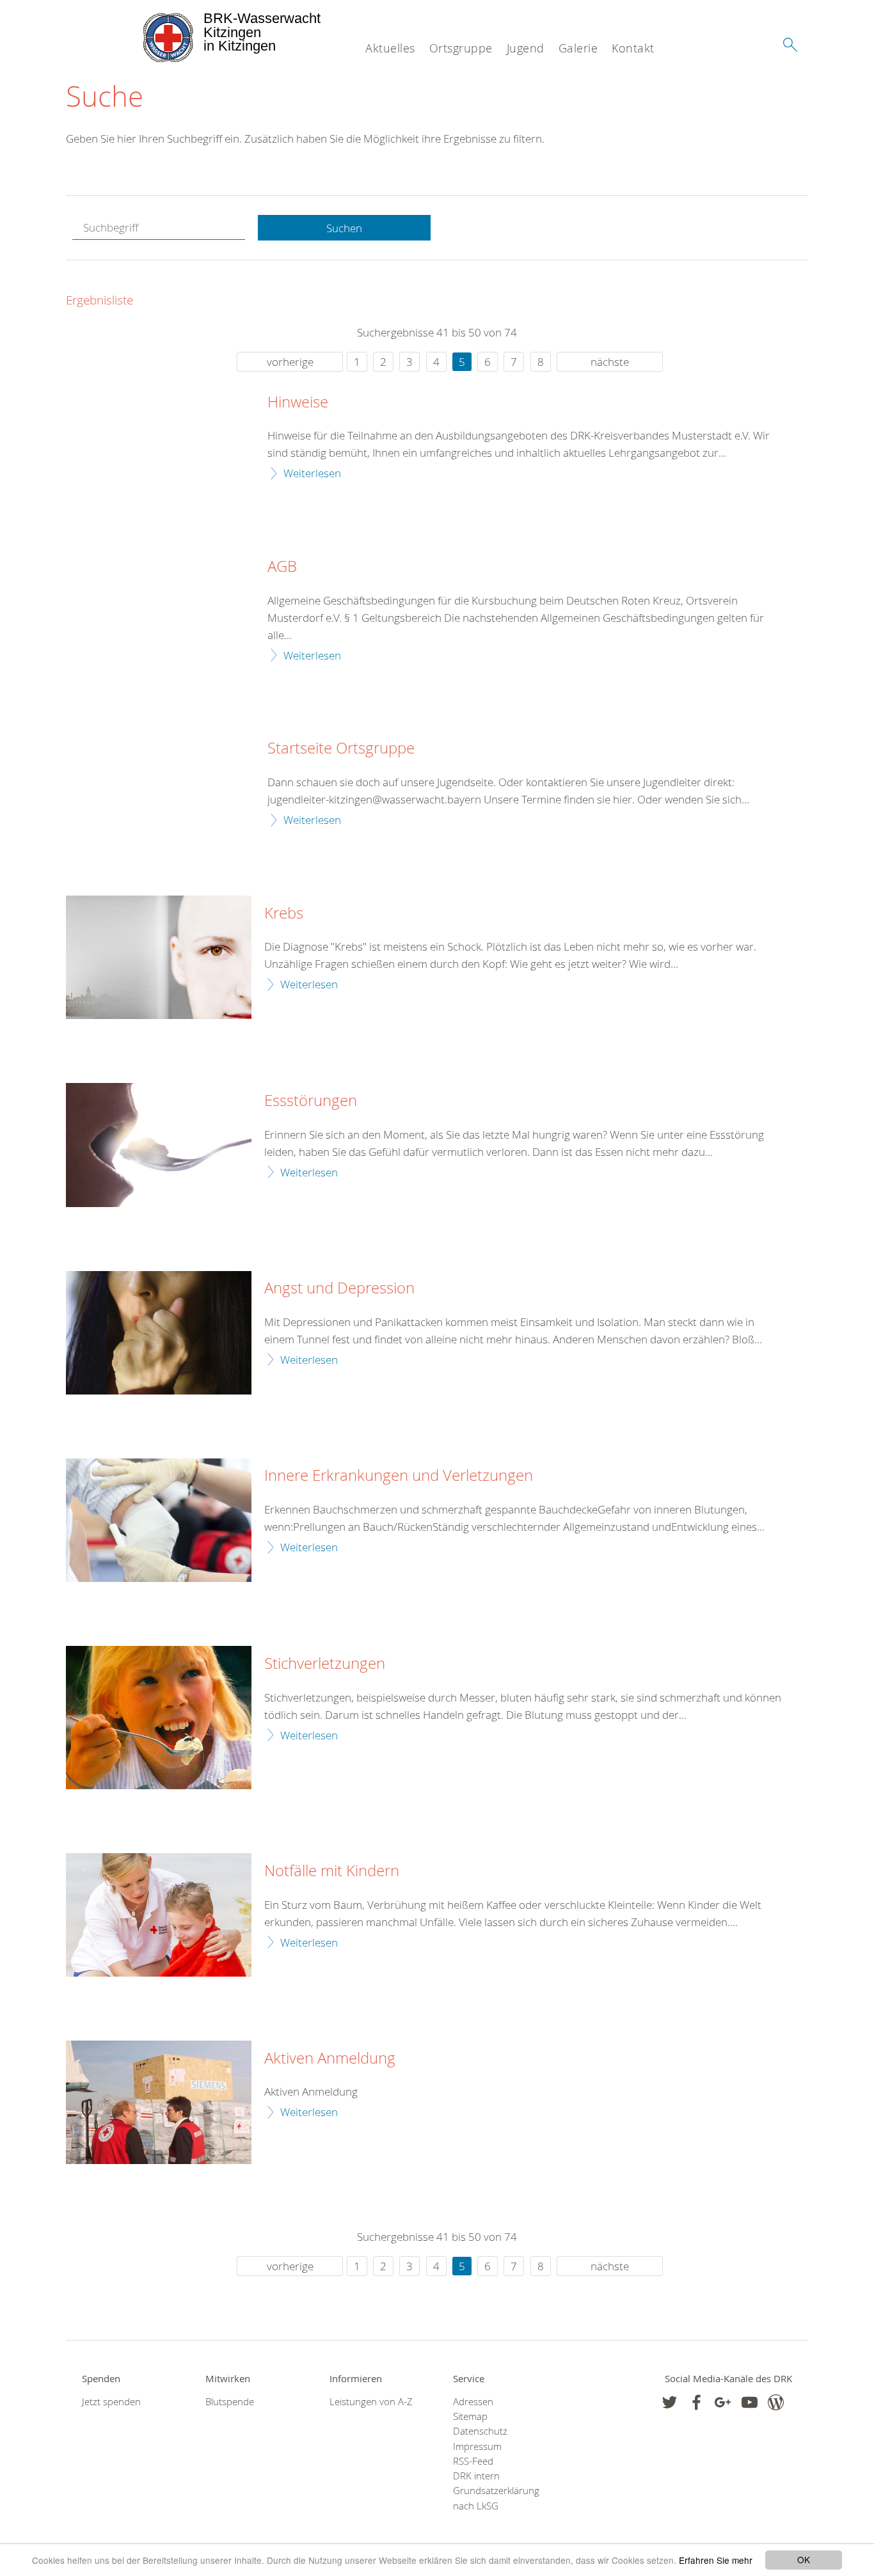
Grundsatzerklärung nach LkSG (496, 2498)
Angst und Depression (339, 1288)
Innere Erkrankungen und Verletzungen (399, 1476)
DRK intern (476, 2476)
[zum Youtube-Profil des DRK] (750, 2402)
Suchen (344, 228)
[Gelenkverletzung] (159, 1520)
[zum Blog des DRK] (776, 2402)
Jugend (526, 48)
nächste (610, 362)
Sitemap (470, 2416)
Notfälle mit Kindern (332, 1871)
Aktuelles (390, 48)
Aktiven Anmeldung (330, 2058)
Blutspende (230, 2402)
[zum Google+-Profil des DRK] (723, 2402)
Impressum (477, 2446)
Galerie (578, 48)
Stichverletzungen (325, 1664)
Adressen (473, 2402)
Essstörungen (311, 1101)
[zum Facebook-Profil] (670, 2402)
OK (804, 2559)
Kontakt (633, 48)
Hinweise (298, 402)
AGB (282, 567)
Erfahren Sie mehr (716, 2560)
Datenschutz (480, 2431)
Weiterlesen (312, 473)
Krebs (284, 913)
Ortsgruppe (461, 48)
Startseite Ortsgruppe (341, 748)
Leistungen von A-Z (371, 2402)
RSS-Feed (473, 2461)
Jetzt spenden (111, 2402)
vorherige (290, 362)
